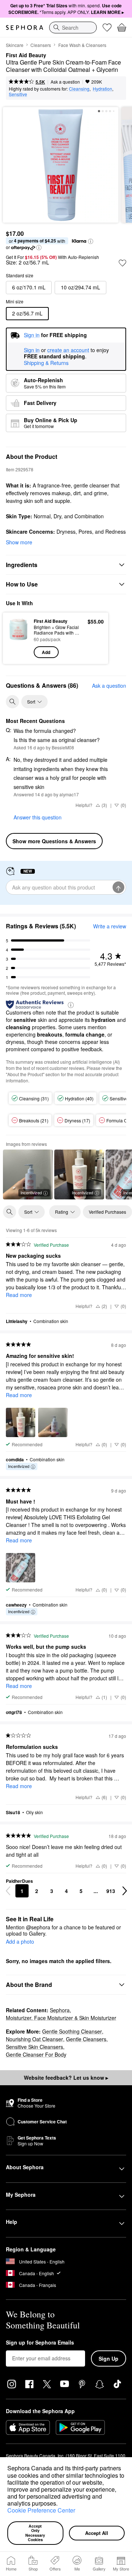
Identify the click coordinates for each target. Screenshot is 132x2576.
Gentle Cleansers (86, 2039)
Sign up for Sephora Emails (40, 2343)
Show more (19, 542)
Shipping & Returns (46, 363)
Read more (19, 1295)
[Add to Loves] (122, 263)
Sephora (60, 2010)
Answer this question (38, 817)
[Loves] (107, 28)
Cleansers (41, 45)
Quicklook (18, 638)
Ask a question (65, 82)
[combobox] (73, 28)
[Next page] (125, 1891)
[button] (60, 2504)
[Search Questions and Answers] (12, 702)
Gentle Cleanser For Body (36, 2054)
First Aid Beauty (26, 55)
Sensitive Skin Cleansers (34, 2047)
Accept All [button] (97, 2533)
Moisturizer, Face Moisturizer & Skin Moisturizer (61, 2018)
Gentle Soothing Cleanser (72, 2031)
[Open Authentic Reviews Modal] (71, 1004)
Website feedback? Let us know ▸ (66, 2078)
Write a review (110, 926)
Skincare (15, 45)
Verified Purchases (107, 1212)
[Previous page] (8, 1891)
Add (46, 652)
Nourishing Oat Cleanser (34, 2039)
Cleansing (79, 89)
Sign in (32, 350)
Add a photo (20, 1942)
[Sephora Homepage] (25, 28)
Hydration (102, 89)
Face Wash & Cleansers (82, 45)
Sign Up (109, 2358)
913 (111, 1891)
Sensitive (18, 94)
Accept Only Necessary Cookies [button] (36, 2533)
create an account (68, 350)
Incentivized (31, 1192)
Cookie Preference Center (41, 2510)
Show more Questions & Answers (54, 841)
